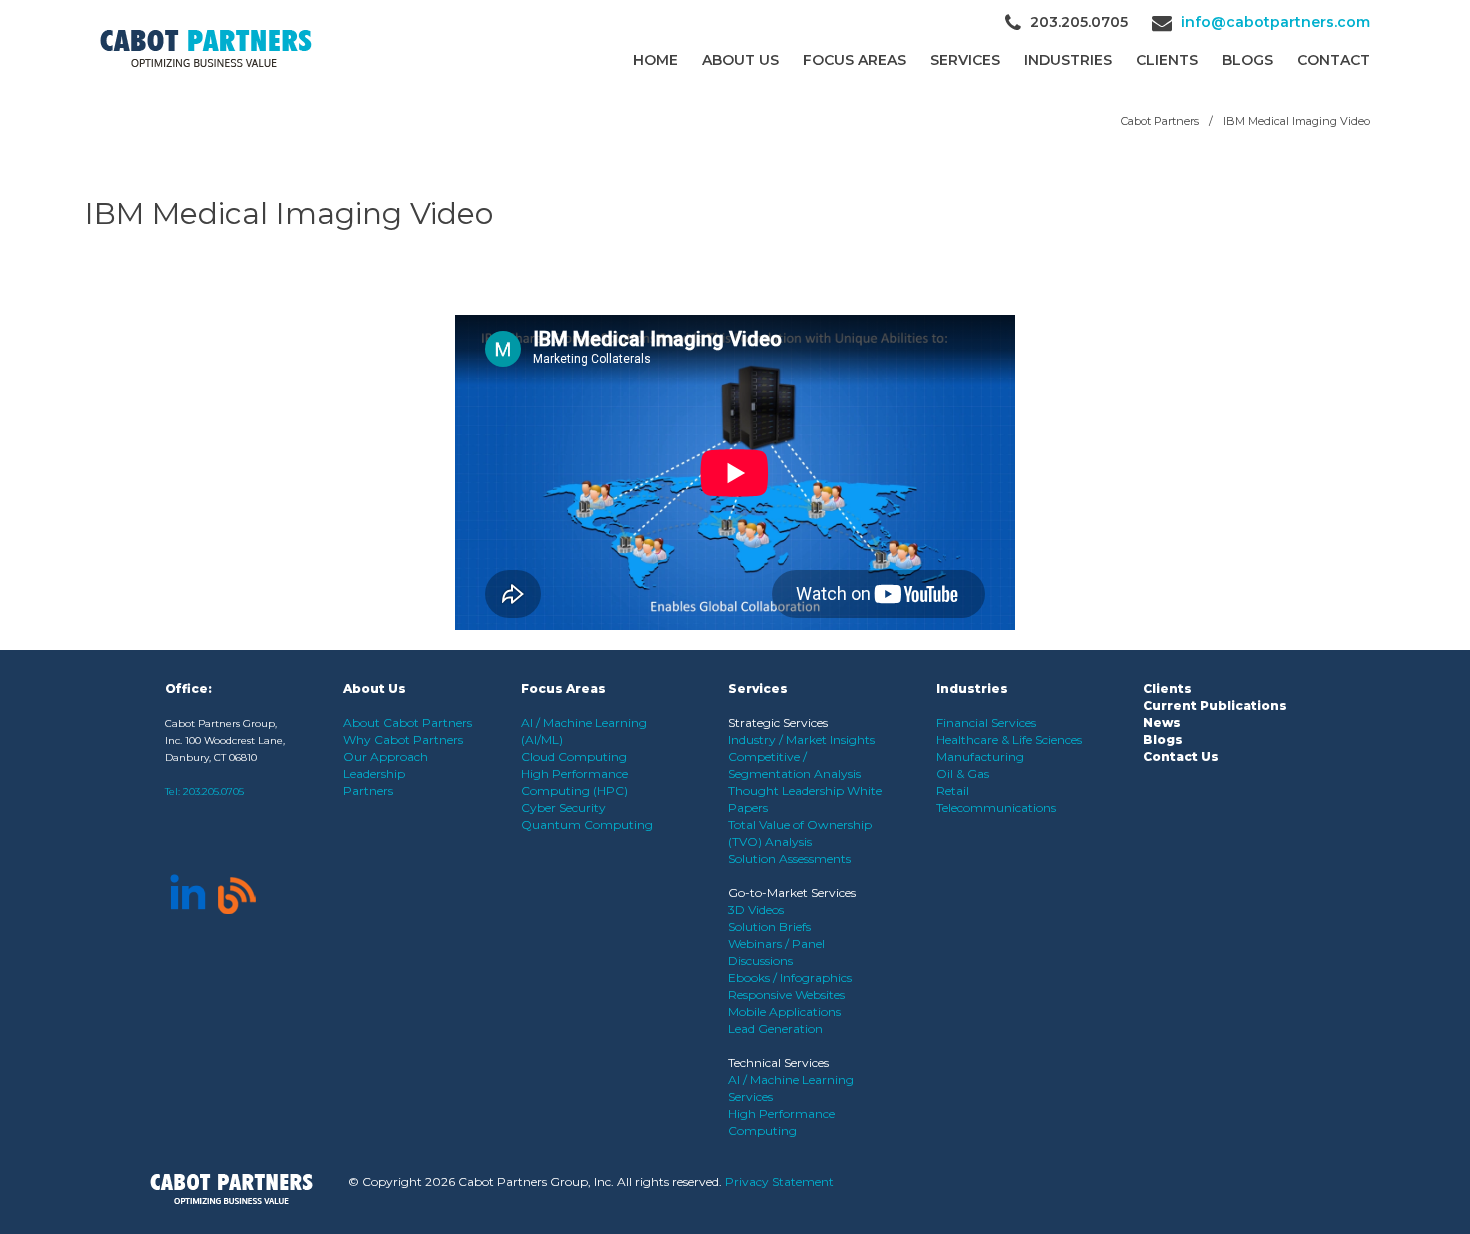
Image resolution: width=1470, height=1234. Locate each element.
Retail (952, 790)
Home (655, 60)
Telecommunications (996, 807)
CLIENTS (1167, 60)
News (1162, 722)
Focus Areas (854, 60)
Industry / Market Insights (801, 739)
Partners (368, 790)
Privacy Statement (779, 1181)
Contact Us (1181, 756)
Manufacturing (980, 756)
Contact (1333, 60)
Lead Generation (775, 1028)
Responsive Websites (786, 994)
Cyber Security (563, 807)
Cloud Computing (574, 756)
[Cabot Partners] (206, 48)
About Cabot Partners (407, 722)
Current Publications (1215, 705)
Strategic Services (778, 722)
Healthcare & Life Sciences (1009, 739)
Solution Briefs (769, 926)
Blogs (1247, 60)
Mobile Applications (784, 1011)
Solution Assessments (789, 858)
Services (965, 60)
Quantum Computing (587, 824)
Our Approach (385, 756)
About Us (740, 60)
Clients (1167, 688)
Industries (1068, 60)
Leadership (374, 773)
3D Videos (756, 909)
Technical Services (778, 1062)
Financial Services (986, 722)
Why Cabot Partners (403, 739)
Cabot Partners (1160, 121)
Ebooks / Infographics (790, 977)
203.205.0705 (213, 791)
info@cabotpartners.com (1275, 22)
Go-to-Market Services (792, 892)
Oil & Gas (962, 773)
